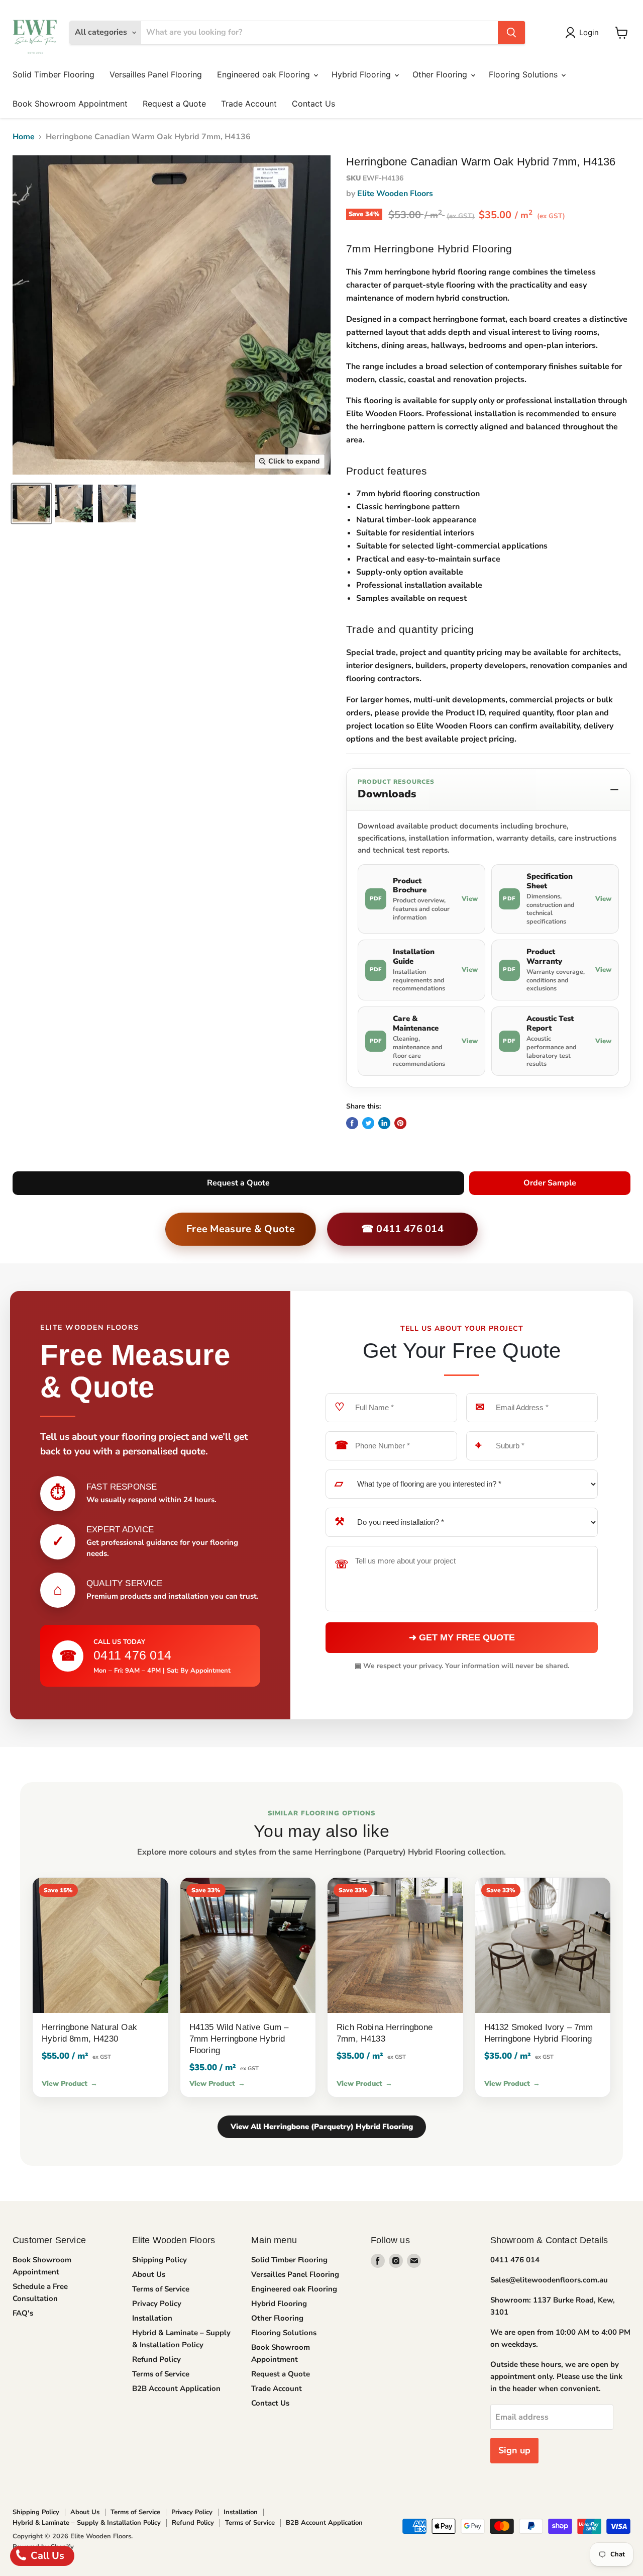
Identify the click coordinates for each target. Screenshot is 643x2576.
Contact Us (313, 104)
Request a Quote (174, 104)
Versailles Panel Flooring (156, 74)
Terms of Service (161, 2289)
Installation (152, 2318)
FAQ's (23, 2313)
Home (24, 137)
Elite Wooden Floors (395, 194)
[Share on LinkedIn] (384, 1123)
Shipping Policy (159, 2260)
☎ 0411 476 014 (402, 1229)
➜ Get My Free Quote (462, 1637)
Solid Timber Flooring (53, 74)
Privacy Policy (157, 2304)
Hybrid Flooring (362, 74)
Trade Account (249, 104)
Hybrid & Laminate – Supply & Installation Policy (87, 2523)
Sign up (514, 2450)
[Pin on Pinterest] (400, 1123)
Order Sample (550, 1183)
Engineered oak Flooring (265, 74)
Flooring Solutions (524, 74)
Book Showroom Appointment (70, 104)
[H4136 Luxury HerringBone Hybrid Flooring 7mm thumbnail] (31, 503)
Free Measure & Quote (241, 1229)
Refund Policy (156, 2359)
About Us (149, 2274)
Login (589, 32)
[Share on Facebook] (352, 1123)
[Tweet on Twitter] (368, 1123)
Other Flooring (441, 74)
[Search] (511, 33)
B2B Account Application (176, 2388)
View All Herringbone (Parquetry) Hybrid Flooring (322, 2127)
